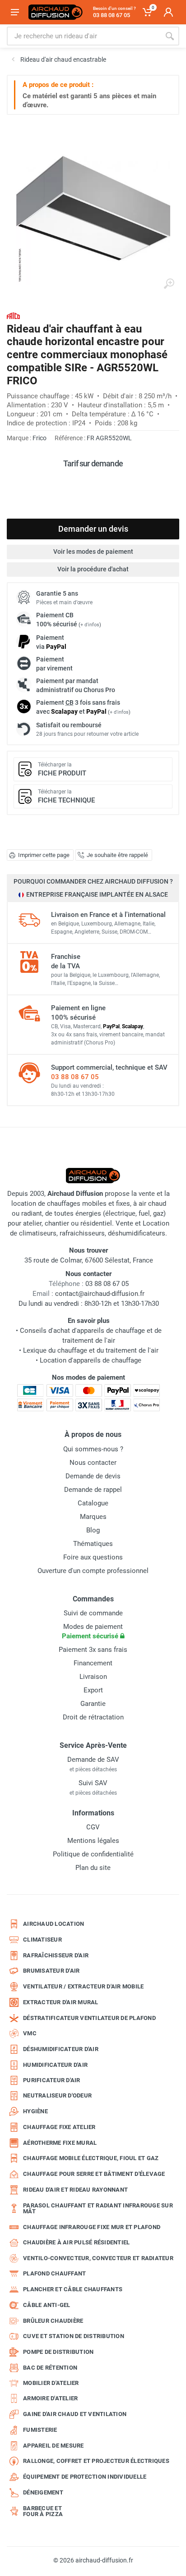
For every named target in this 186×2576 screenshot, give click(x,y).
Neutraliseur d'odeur (57, 2095)
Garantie (93, 1704)
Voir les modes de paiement (93, 552)
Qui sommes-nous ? (93, 1449)
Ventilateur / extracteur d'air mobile (83, 1986)
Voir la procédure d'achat (93, 569)
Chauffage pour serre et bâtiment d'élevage (94, 2174)
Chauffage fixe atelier (59, 2127)
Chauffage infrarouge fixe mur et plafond (92, 2227)
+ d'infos (90, 625)
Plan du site (93, 1868)
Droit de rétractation (93, 1717)
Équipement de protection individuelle (85, 2477)
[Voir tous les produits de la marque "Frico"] (13, 316)
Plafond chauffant (54, 2273)
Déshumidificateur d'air (61, 2049)
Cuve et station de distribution (74, 2336)
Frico (40, 438)
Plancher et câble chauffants (73, 2289)
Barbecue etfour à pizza (43, 2511)
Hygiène (35, 2111)
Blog (93, 1530)
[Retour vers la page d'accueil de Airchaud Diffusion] (56, 12)
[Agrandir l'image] (169, 284)
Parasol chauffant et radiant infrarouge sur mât (98, 2209)
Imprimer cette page (44, 855)
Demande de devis (93, 1476)
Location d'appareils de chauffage (91, 1360)
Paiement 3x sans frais (93, 1650)
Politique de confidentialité (93, 1854)
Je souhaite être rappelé (117, 855)
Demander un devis (93, 529)
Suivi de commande (93, 1613)
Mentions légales (93, 1841)
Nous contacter (93, 1463)
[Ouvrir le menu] (15, 12)
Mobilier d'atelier (51, 2383)
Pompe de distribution (58, 2352)
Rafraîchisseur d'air (56, 1955)
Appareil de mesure (53, 2446)
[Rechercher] (170, 36)
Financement (93, 1663)
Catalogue (93, 1503)
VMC (30, 2033)
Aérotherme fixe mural (60, 2143)
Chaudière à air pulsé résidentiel (76, 2242)
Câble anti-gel (47, 2305)
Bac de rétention (50, 2368)
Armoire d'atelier (50, 2398)
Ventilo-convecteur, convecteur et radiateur (98, 2258)
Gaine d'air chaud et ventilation (75, 2414)
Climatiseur (42, 1940)
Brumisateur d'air (51, 1971)
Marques (93, 1517)
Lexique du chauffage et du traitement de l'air (91, 1350)
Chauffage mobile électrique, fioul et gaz (91, 2158)
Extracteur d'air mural (61, 2002)
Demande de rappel (93, 1490)
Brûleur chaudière (53, 2321)
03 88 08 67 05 (75, 1077)
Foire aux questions (93, 1557)
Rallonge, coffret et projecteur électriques (96, 2461)
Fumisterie (40, 2430)
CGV (93, 1827)
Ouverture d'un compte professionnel (93, 1571)
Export (93, 1690)
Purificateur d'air (52, 2080)
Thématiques (93, 1544)
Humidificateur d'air (55, 2065)
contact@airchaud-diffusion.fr (100, 1294)
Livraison (93, 1677)
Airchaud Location (53, 1924)
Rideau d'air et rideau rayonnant (75, 2190)
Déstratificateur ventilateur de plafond (89, 2018)
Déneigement (43, 2492)
